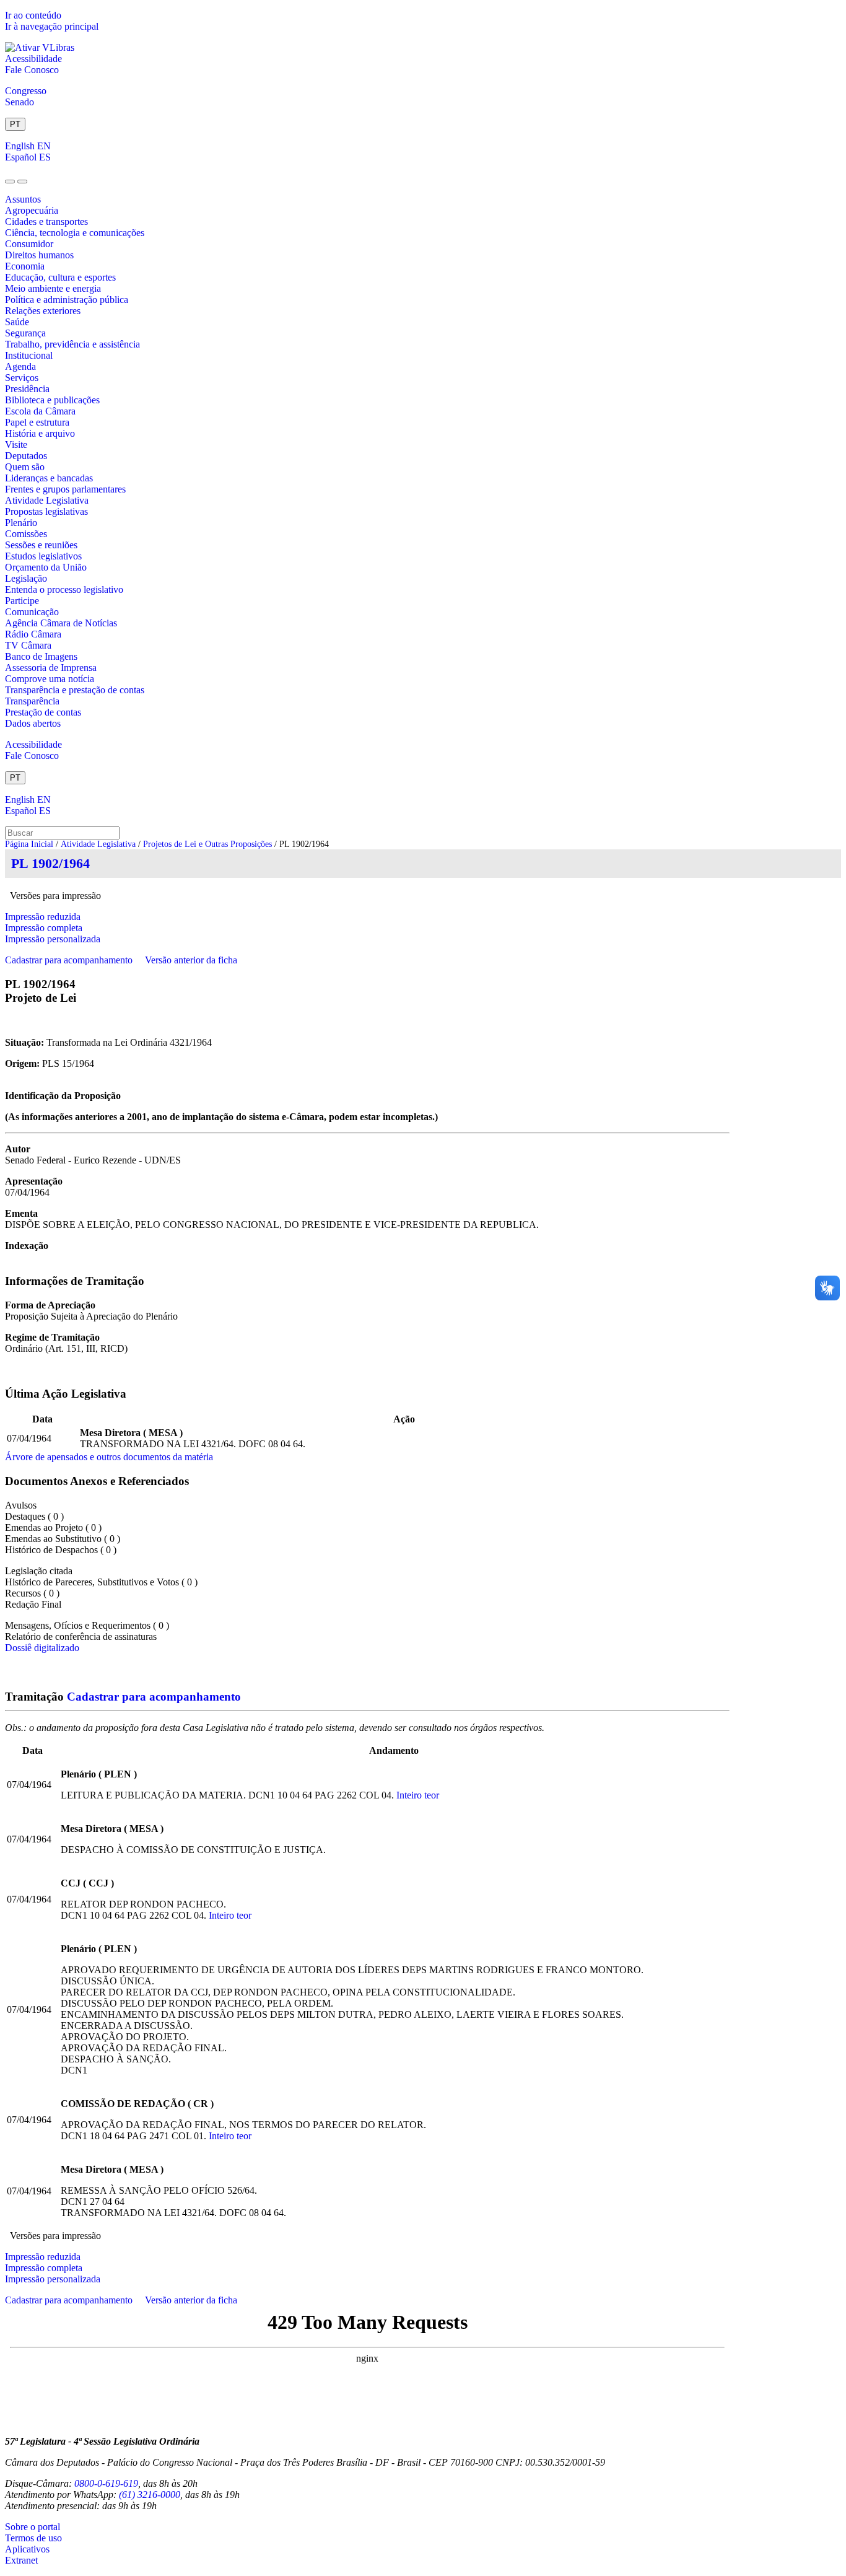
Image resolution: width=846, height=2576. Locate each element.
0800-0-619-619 (106, 2483)
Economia (25, 266)
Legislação (26, 578)
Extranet (21, 2560)
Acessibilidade (33, 59)
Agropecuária (32, 210)
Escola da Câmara (40, 411)
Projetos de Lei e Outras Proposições (207, 844)
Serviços (22, 378)
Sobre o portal (33, 2527)
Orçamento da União (46, 567)
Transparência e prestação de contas (75, 690)
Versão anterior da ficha (191, 960)
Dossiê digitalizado (42, 1648)
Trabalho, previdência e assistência (72, 344)
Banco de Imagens (41, 656)
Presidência (27, 389)
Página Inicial (29, 844)
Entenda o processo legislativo (64, 589)
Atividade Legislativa (47, 500)
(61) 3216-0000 (150, 2495)
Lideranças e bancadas (49, 478)
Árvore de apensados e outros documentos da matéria (109, 1457)
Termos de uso (33, 2538)
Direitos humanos (39, 255)
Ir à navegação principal (52, 26)
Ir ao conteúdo (33, 15)
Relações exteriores (43, 311)
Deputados (26, 456)
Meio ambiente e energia (53, 288)
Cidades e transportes (46, 221)
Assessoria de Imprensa (51, 668)
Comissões (26, 534)
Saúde (17, 322)
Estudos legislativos (43, 556)
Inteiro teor (418, 1795)
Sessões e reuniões (41, 545)
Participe (22, 601)
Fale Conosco (32, 70)
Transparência (32, 701)
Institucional (29, 355)
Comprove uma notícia (50, 679)
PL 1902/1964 (50, 863)
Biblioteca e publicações (52, 400)
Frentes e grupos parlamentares (65, 489)
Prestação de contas (43, 712)
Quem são (25, 467)
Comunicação (32, 612)
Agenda (20, 366)
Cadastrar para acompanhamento (71, 960)
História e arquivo (40, 433)
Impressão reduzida (43, 917)
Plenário (21, 523)
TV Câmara (28, 645)
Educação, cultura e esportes (60, 277)
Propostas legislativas (46, 511)
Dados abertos (33, 723)
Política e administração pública (67, 300)
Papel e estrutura (37, 422)
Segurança (25, 333)
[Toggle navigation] (10, 182)
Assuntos (23, 199)
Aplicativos (27, 2549)
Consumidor (29, 244)
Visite (16, 445)
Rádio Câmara (33, 634)
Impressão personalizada (53, 939)
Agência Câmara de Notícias (61, 623)
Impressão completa (44, 928)
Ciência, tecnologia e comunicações (75, 233)
